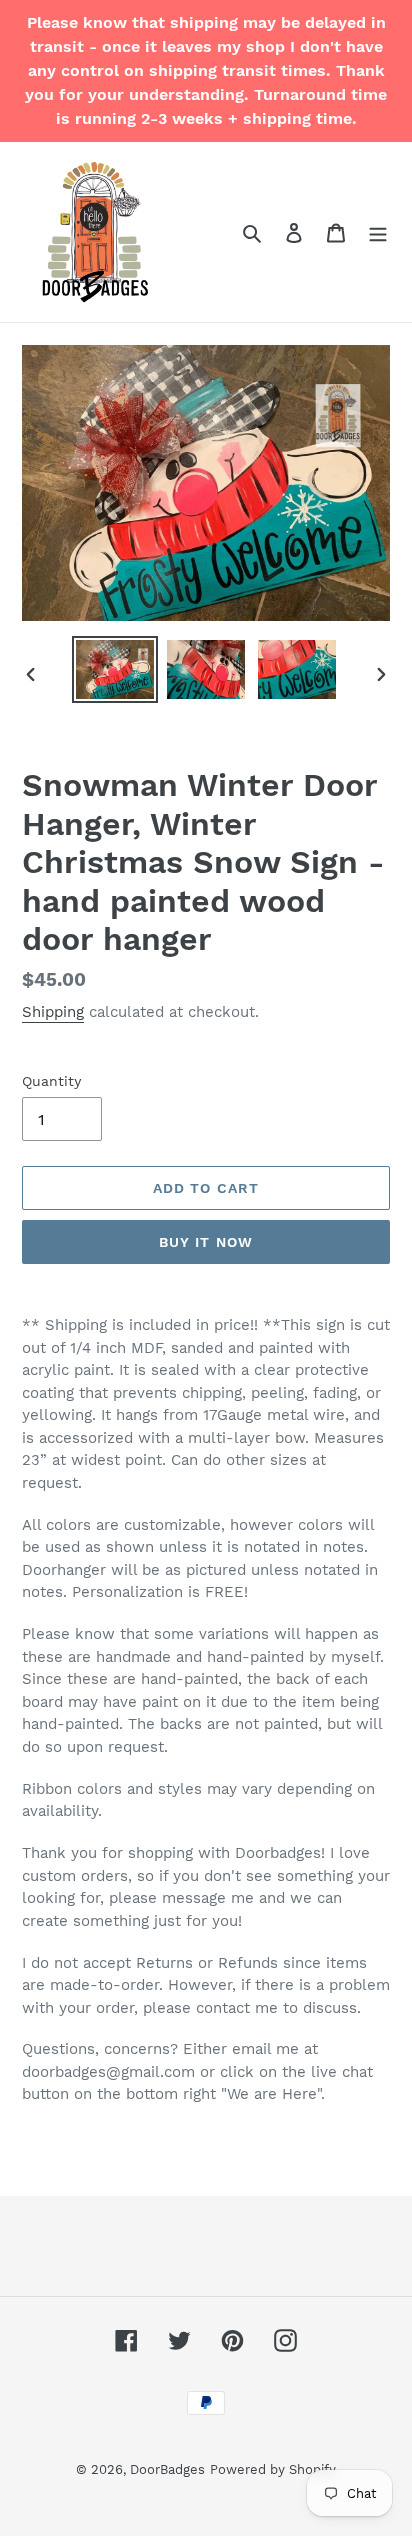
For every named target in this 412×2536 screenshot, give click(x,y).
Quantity (51, 1081)
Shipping (53, 1012)
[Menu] (378, 232)
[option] (115, 669)
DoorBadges (167, 2469)
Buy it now (206, 1242)
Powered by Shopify (273, 2469)
